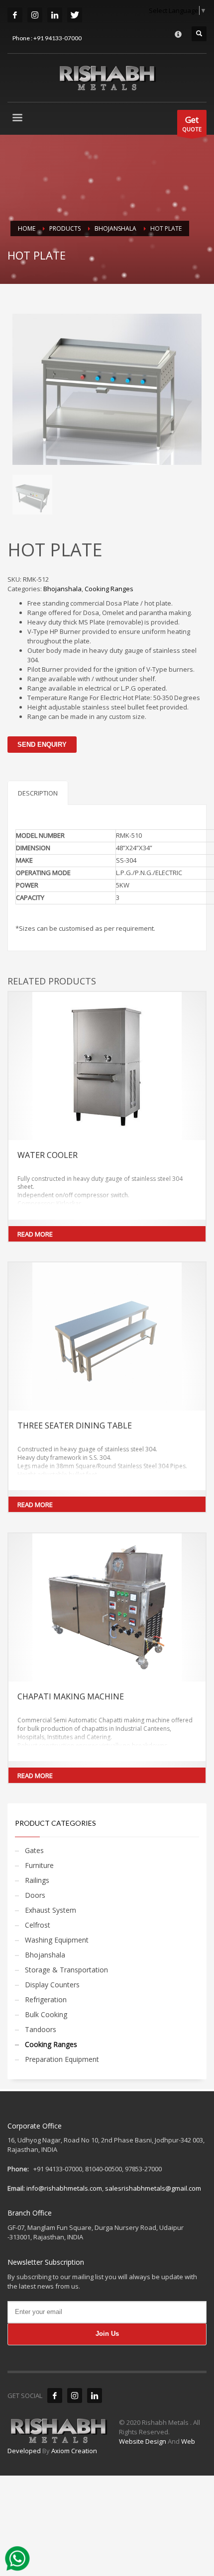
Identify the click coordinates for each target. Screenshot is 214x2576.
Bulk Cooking (46, 2014)
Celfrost (38, 1925)
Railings (37, 1880)
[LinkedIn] (55, 15)
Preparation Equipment (62, 2059)
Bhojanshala (62, 589)
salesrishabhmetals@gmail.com (153, 2188)
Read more (35, 1234)
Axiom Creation (74, 2451)
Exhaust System (51, 1910)
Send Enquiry (42, 745)
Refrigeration (46, 1999)
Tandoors (41, 2029)
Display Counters (52, 1985)
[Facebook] (55, 2396)
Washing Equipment (57, 1940)
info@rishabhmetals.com (64, 2188)
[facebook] (15, 15)
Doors (35, 1895)
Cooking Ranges (109, 589)
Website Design (143, 2441)
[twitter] (75, 15)
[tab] (38, 793)
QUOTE (192, 123)
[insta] (35, 15)
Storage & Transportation (66, 1970)
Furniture (39, 1865)
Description (38, 793)
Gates (34, 1850)
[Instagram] (75, 2396)
